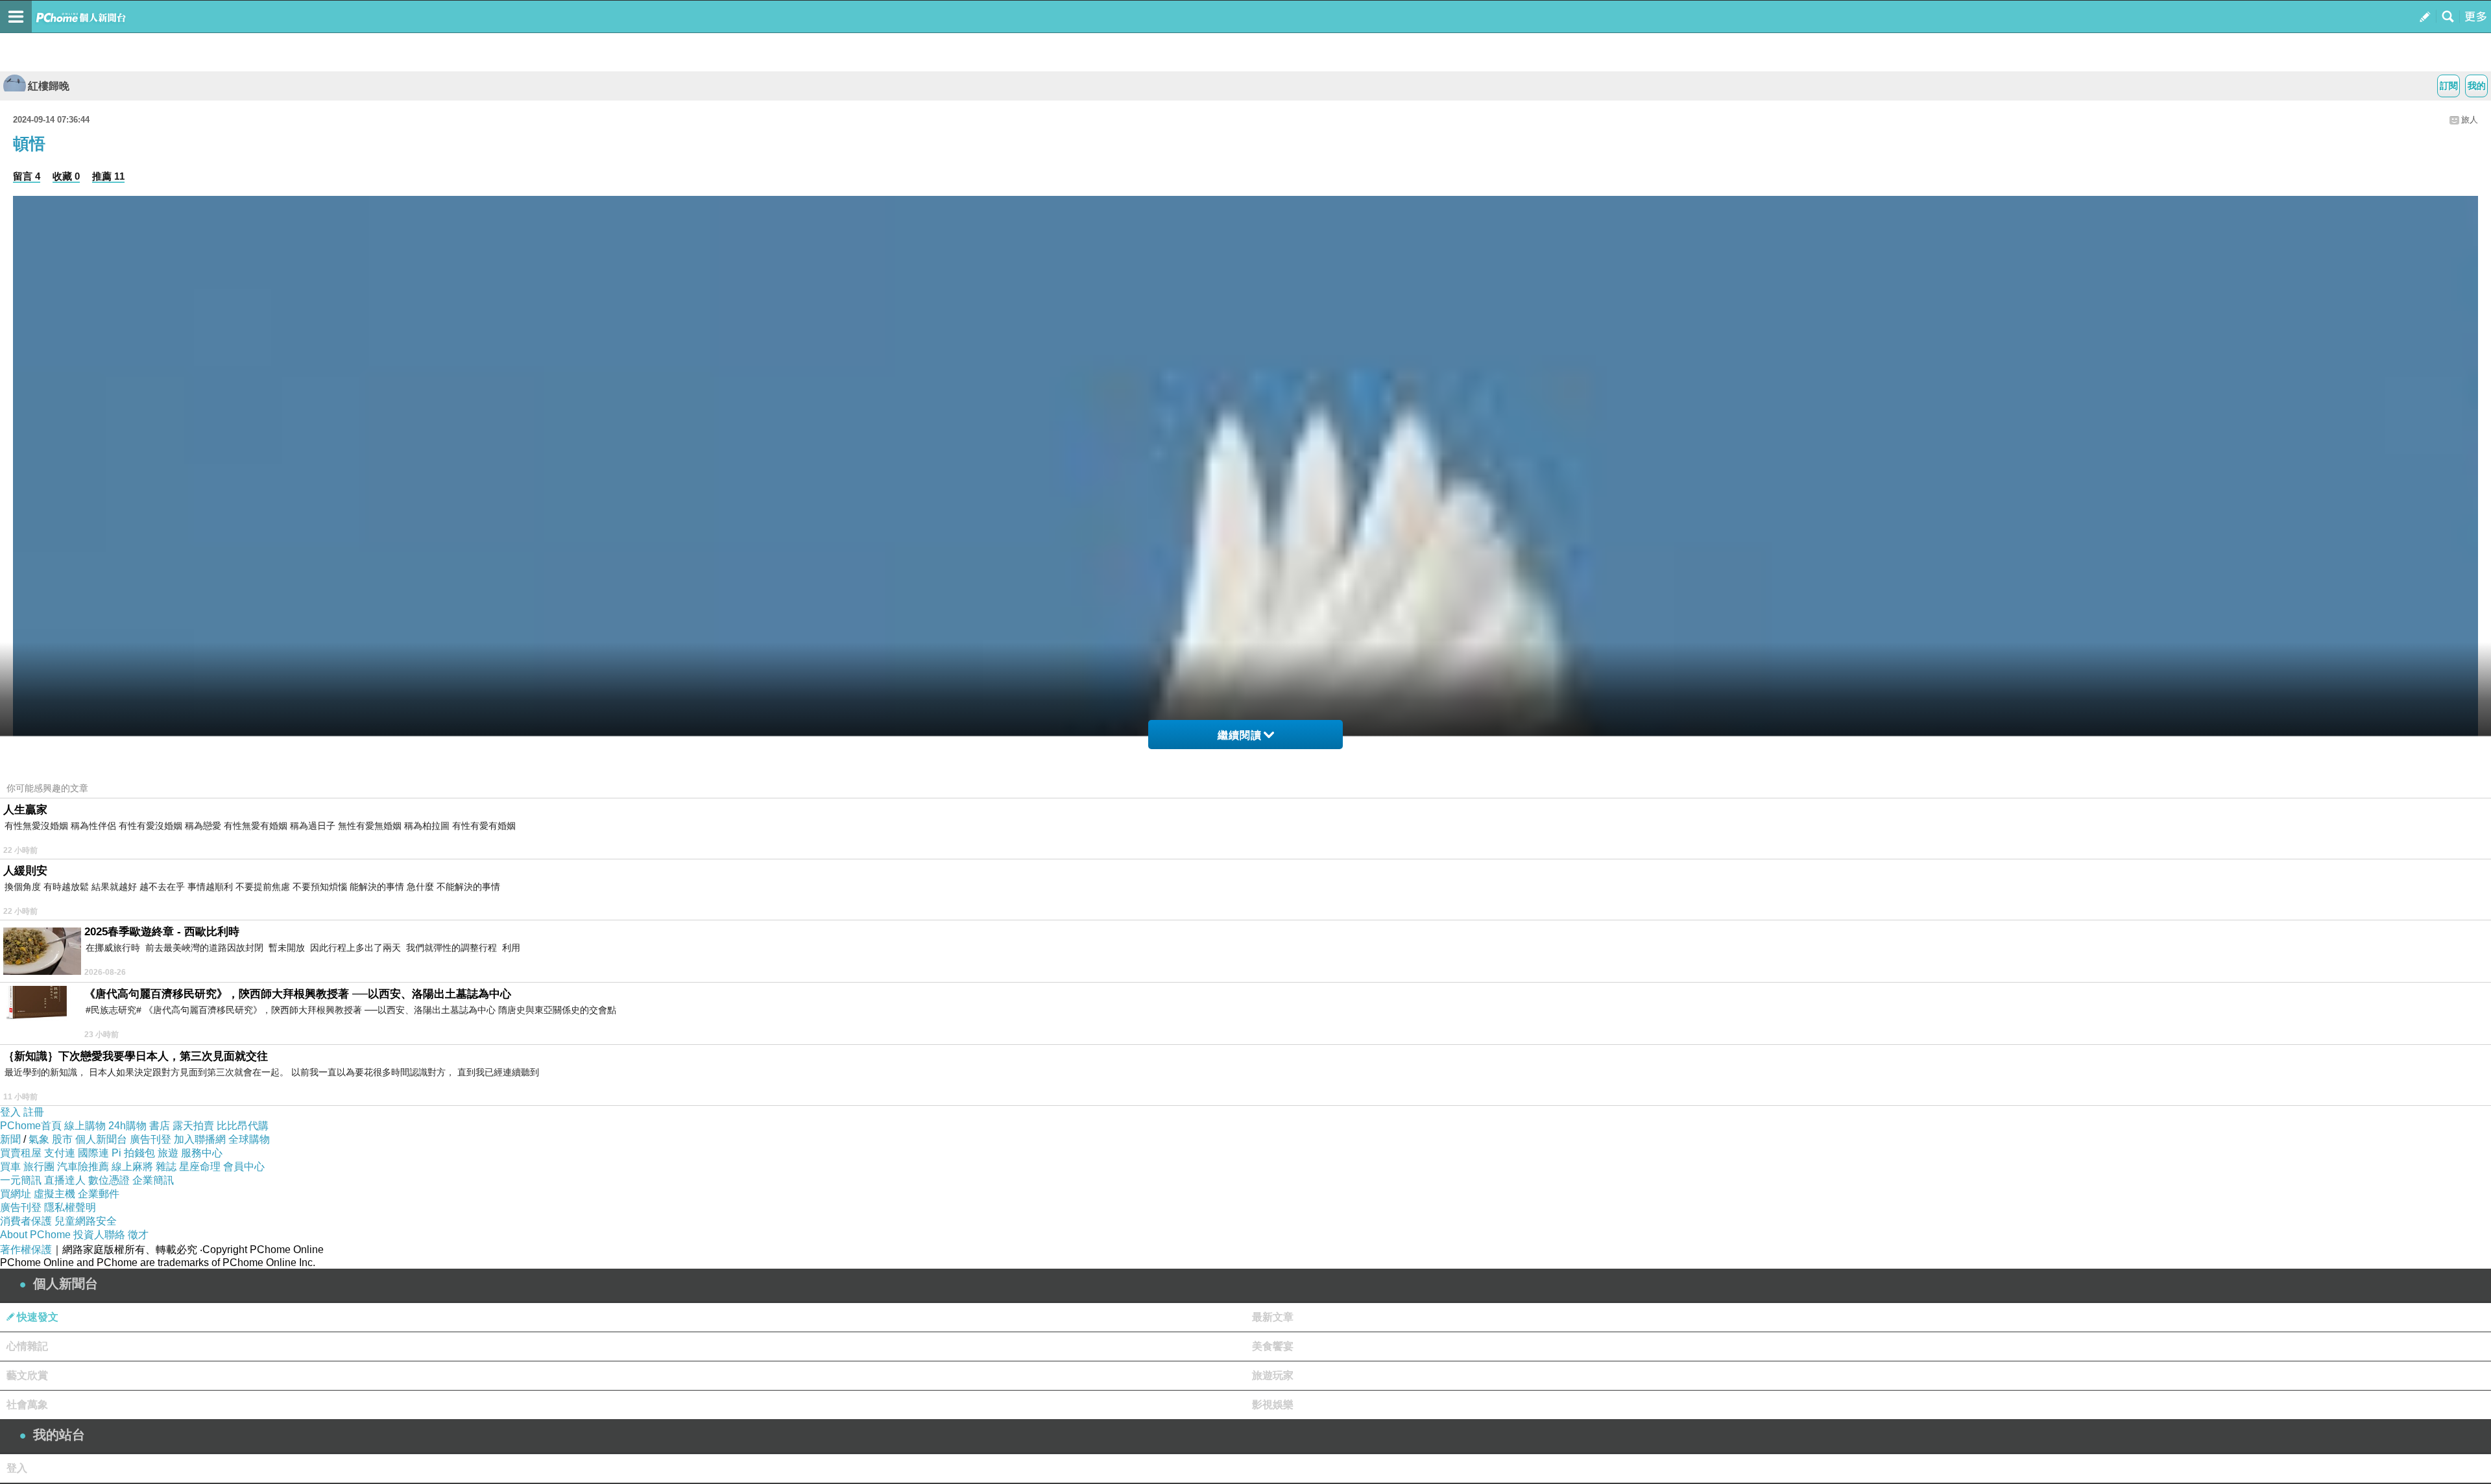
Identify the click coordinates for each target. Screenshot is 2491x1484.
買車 (10, 1167)
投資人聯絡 (99, 1235)
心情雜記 (27, 1346)
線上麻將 (132, 1167)
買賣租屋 (21, 1153)
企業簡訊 (153, 1180)
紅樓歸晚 (49, 86)
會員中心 (244, 1167)
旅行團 (39, 1167)
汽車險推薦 (83, 1167)
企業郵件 (99, 1194)
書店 (160, 1126)
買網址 (16, 1194)
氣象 (39, 1139)
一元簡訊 (21, 1180)
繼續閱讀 (1240, 735)
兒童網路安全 (86, 1221)
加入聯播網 (200, 1139)
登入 (10, 1112)
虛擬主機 (54, 1194)
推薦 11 (108, 176)
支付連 (60, 1153)
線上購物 (85, 1126)
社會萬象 (27, 1405)
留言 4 (27, 176)
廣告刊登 (150, 1139)
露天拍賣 (193, 1126)
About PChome (35, 1235)
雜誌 (166, 1167)
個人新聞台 (101, 1139)
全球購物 (249, 1139)
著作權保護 (26, 1250)
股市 (62, 1139)
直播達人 (65, 1180)
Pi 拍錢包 (133, 1153)
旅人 (2470, 120)
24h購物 (127, 1126)
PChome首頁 (31, 1126)
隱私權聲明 (70, 1207)
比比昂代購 (243, 1126)
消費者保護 (26, 1221)
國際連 (93, 1153)
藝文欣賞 (27, 1375)
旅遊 (168, 1153)
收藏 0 (66, 176)
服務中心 (202, 1153)
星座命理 (200, 1167)
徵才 (138, 1235)
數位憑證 (109, 1180)
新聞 (10, 1139)
